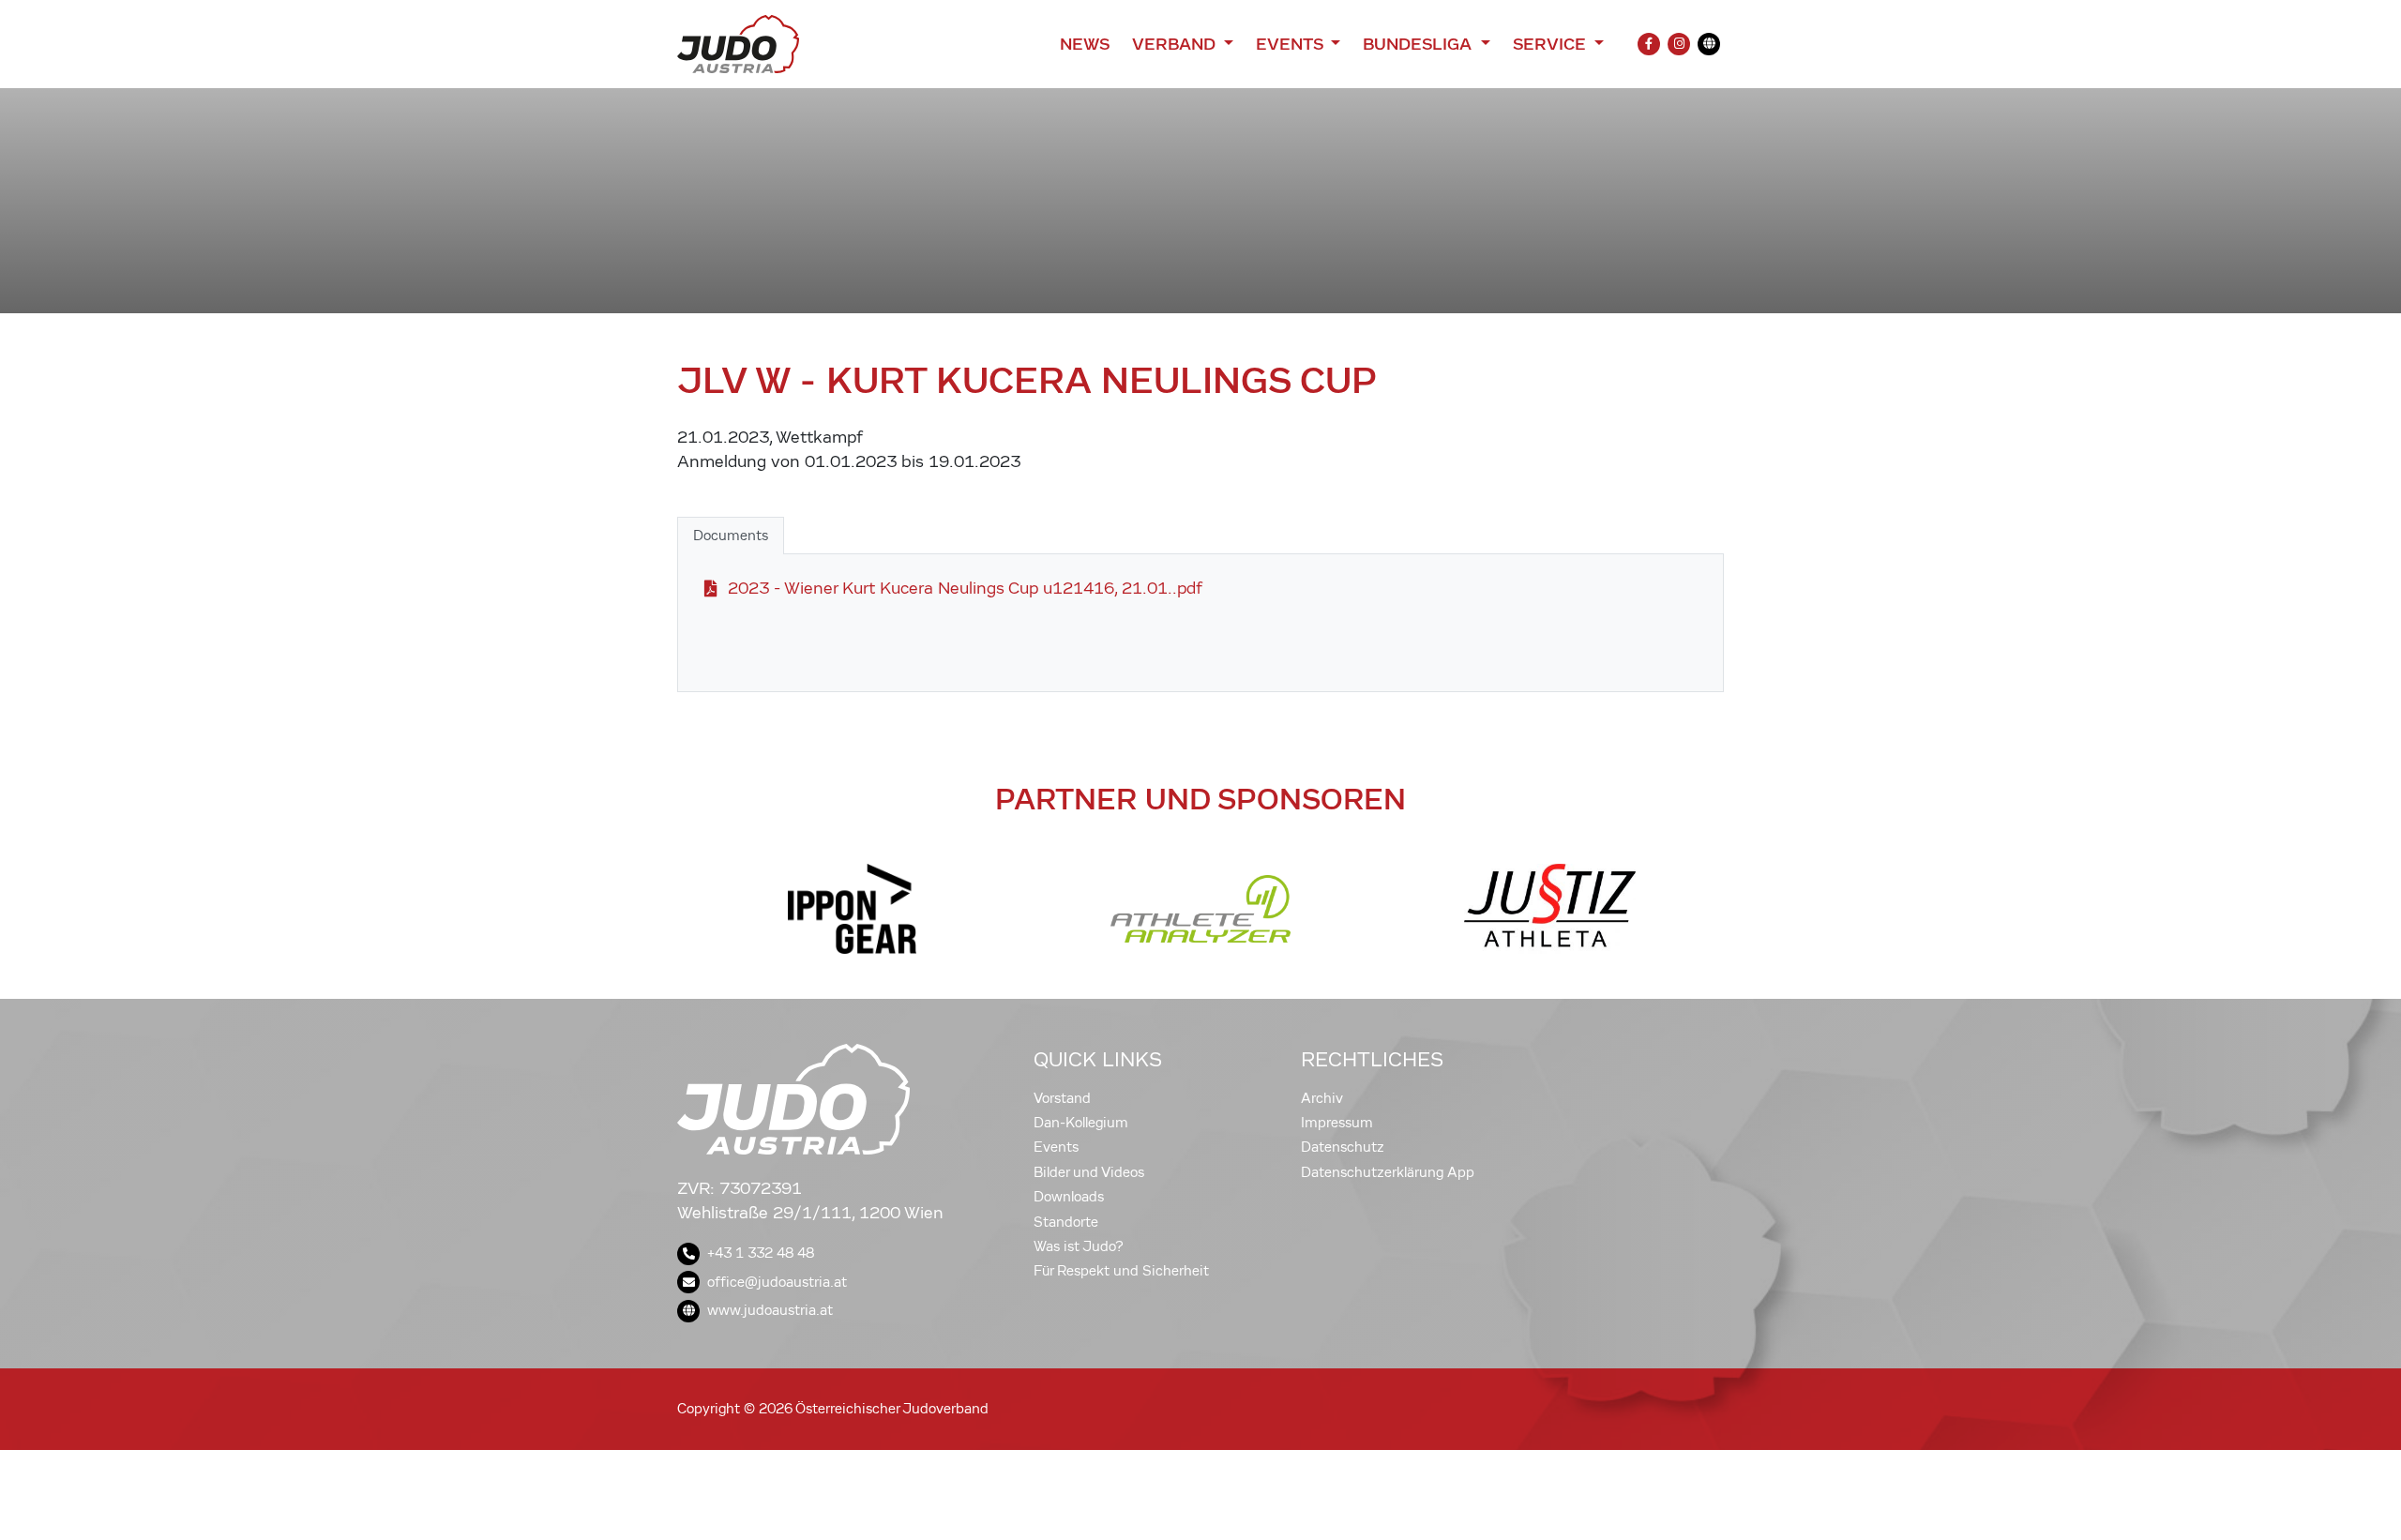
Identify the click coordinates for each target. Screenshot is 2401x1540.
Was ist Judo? (1079, 1246)
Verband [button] (1176, 44)
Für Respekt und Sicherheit (1121, 1271)
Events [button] (1291, 44)
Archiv (1322, 1098)
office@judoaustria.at (777, 1282)
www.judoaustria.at (770, 1310)
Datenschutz (1343, 1147)
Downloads (1069, 1197)
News (1085, 44)
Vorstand (1062, 1098)
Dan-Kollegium (1081, 1123)
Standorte (1066, 1222)
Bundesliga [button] (1419, 44)
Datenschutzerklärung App (1388, 1172)
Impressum (1337, 1123)
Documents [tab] (731, 536)
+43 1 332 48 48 (761, 1253)
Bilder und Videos (1089, 1172)
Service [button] (1552, 44)
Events (1056, 1147)
